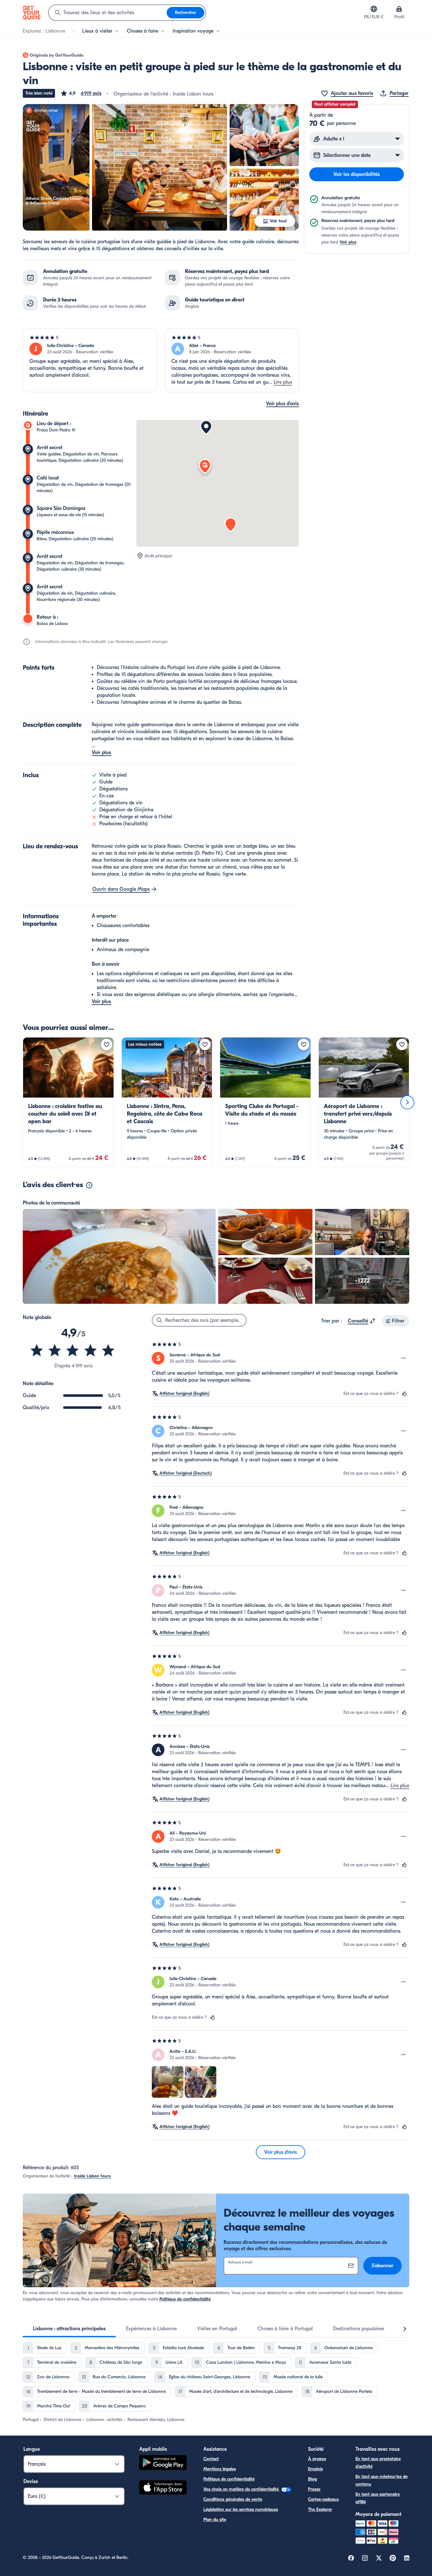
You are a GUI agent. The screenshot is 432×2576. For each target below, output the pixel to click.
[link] (68, 1102)
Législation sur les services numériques (241, 2509)
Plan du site (215, 2520)
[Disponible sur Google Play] (163, 2464)
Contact (211, 2459)
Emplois (315, 2469)
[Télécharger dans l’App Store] (163, 2488)
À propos (317, 2459)
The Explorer (320, 2509)
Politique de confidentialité (185, 2299)
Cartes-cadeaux (323, 2499)
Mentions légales (220, 2469)
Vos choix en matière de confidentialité (242, 2489)
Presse (314, 2489)
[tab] (69, 2329)
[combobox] (108, 13)
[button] (81, 93)
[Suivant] (407, 1102)
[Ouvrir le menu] (404, 1358)
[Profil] (399, 9)
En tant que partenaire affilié (378, 2498)
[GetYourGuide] (32, 13)
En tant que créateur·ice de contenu (382, 2480)
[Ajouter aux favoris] (107, 1044)
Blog (312, 2479)
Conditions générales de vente (233, 2499)
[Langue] (374, 9)
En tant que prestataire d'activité (378, 2463)
